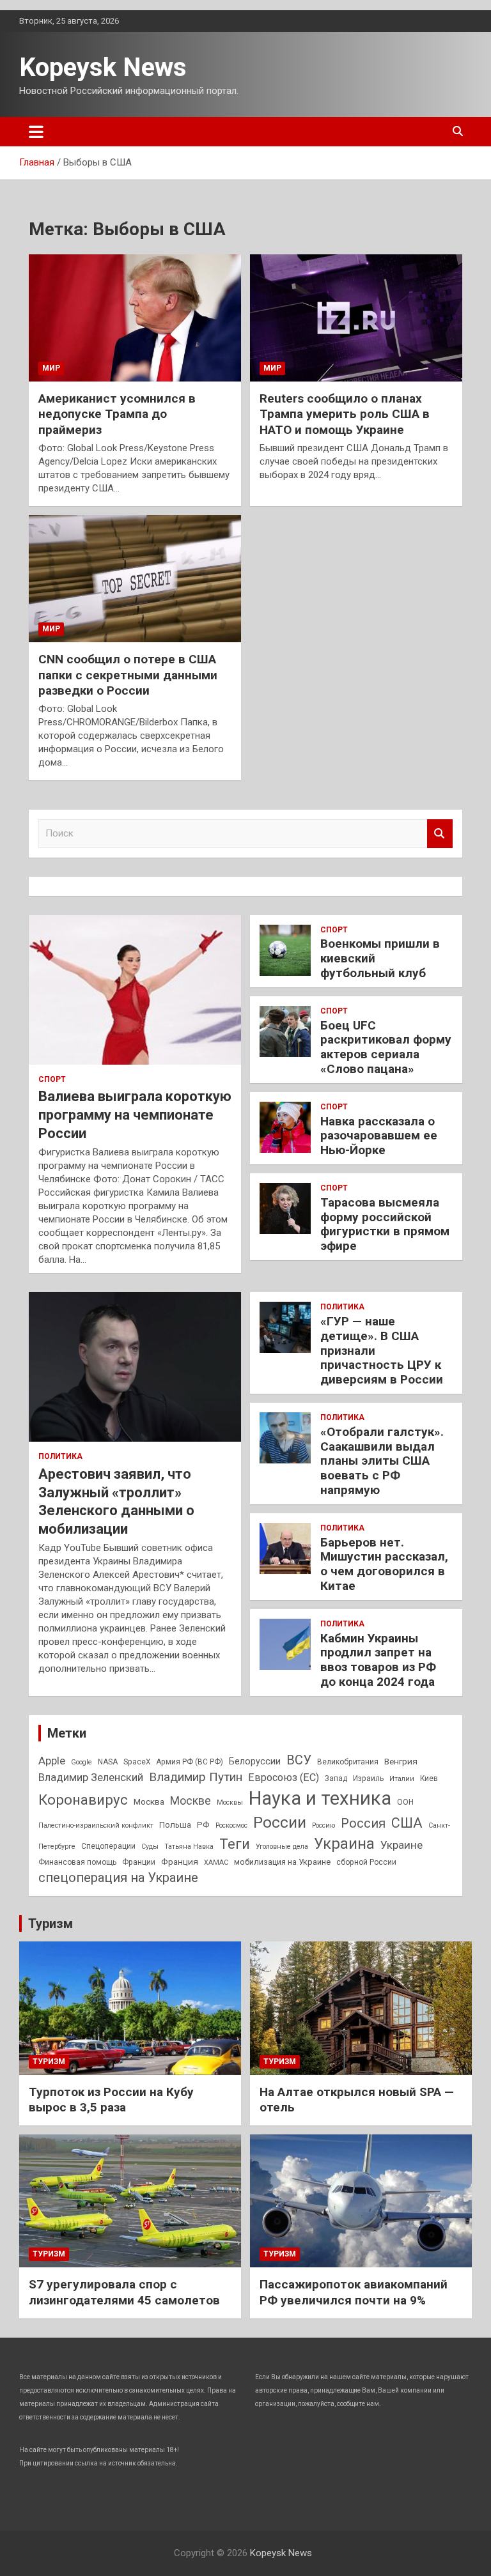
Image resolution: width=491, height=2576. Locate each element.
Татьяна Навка (189, 1847)
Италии (402, 1779)
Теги (235, 1844)
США (407, 1823)
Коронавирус (83, 1800)
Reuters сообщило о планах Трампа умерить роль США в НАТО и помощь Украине (345, 414)
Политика (60, 1456)
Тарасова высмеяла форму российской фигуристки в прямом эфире (385, 1224)
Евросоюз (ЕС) (284, 1778)
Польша (175, 1825)
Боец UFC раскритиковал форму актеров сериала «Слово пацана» (386, 1047)
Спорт (52, 1079)
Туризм (51, 1924)
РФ (203, 1824)
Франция (180, 1862)
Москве (191, 1801)
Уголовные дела (282, 1847)
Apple (52, 1761)
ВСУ (299, 1760)
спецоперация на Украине (118, 1878)
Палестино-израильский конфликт (96, 1825)
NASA (108, 1762)
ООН (405, 1802)
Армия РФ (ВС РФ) (190, 1762)
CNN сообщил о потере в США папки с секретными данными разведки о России (128, 675)
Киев (429, 1778)
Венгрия (401, 1761)
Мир (51, 368)
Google (82, 1762)
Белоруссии (255, 1762)
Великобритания (348, 1762)
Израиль (368, 1778)
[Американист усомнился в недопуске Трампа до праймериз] (135, 318)
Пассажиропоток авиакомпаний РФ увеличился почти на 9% (354, 2292)
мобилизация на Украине (282, 1862)
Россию (323, 1825)
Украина (344, 1844)
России (280, 1822)
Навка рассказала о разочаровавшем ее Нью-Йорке (379, 1136)
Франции (139, 1862)
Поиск (440, 834)
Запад (336, 1778)
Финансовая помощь (77, 1862)
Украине (401, 1845)
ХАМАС (216, 1863)
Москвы (230, 1802)
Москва (149, 1801)
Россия (363, 1823)
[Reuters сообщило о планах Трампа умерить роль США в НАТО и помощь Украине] (356, 318)
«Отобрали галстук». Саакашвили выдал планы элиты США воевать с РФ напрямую (382, 1461)
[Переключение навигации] (36, 132)
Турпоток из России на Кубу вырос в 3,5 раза (111, 2100)
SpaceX (137, 1762)
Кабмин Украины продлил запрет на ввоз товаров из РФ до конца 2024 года (378, 1660)
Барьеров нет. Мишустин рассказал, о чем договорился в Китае (384, 1564)
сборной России (366, 1862)
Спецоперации (108, 1846)
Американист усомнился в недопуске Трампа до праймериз (117, 414)
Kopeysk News (103, 67)
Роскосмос (231, 1825)
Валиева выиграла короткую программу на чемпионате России (135, 1114)
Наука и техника (320, 1798)
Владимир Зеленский (91, 1777)
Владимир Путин (196, 1777)
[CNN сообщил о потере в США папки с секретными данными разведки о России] (135, 578)
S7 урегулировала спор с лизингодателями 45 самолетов (124, 2292)
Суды (150, 1847)
